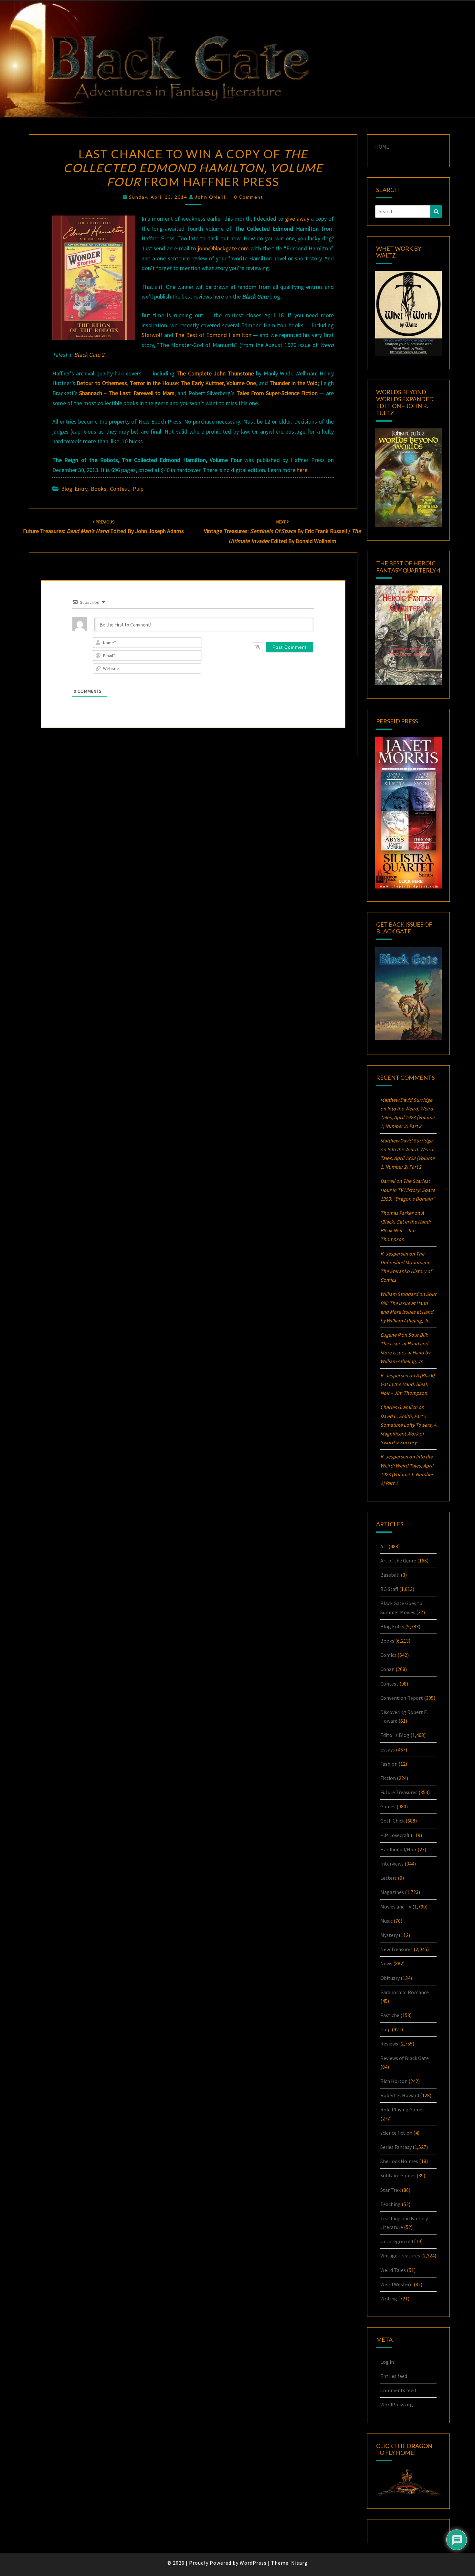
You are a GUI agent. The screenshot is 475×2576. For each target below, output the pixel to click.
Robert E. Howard (400, 2095)
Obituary (390, 1978)
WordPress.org (397, 2404)
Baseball (390, 1575)
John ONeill (210, 197)
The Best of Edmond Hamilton (213, 335)
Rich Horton (394, 2081)
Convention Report (402, 1698)
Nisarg (299, 2563)
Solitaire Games (398, 2175)
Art (384, 1546)
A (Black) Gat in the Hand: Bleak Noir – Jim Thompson (407, 1384)
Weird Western (396, 2284)
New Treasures (396, 1949)
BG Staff (389, 1589)
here (302, 470)
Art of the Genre (398, 1561)
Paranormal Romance (405, 1992)
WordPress (253, 2563)
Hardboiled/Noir (398, 1849)
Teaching (391, 2204)
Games (388, 1806)
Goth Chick (392, 1821)
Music (386, 1921)
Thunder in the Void (294, 383)
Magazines (392, 1892)
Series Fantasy (396, 2147)
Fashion (389, 1764)
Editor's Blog (395, 1735)
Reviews (389, 2044)
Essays (388, 1750)
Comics (388, 1655)
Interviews (392, 1864)
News (386, 1963)
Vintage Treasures (400, 2255)
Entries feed (394, 2376)
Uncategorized (397, 2241)
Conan (387, 1669)
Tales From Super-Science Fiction (277, 393)
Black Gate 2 (89, 355)
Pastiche (390, 2015)
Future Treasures (399, 1792)
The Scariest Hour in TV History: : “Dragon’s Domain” (408, 1190)
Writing (389, 2298)
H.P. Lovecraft (395, 1835)
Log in (387, 2362)
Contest (120, 489)
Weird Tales (393, 2270)
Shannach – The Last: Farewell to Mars (127, 393)
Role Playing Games (402, 2109)
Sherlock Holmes (399, 2161)
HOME (382, 147)
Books (99, 489)
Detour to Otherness (102, 383)
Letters (389, 1878)
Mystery (389, 1935)
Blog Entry (74, 489)
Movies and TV (396, 1907)
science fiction (396, 2133)
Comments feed (398, 2390)
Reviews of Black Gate (405, 2058)
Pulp (138, 489)
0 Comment (249, 197)
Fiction (388, 1778)
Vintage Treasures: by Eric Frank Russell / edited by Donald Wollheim (282, 532)
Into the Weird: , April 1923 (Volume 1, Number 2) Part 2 (407, 1117)
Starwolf (152, 335)
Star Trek (391, 2190)
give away (297, 219)
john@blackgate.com (223, 248)
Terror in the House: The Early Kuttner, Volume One (193, 383)
